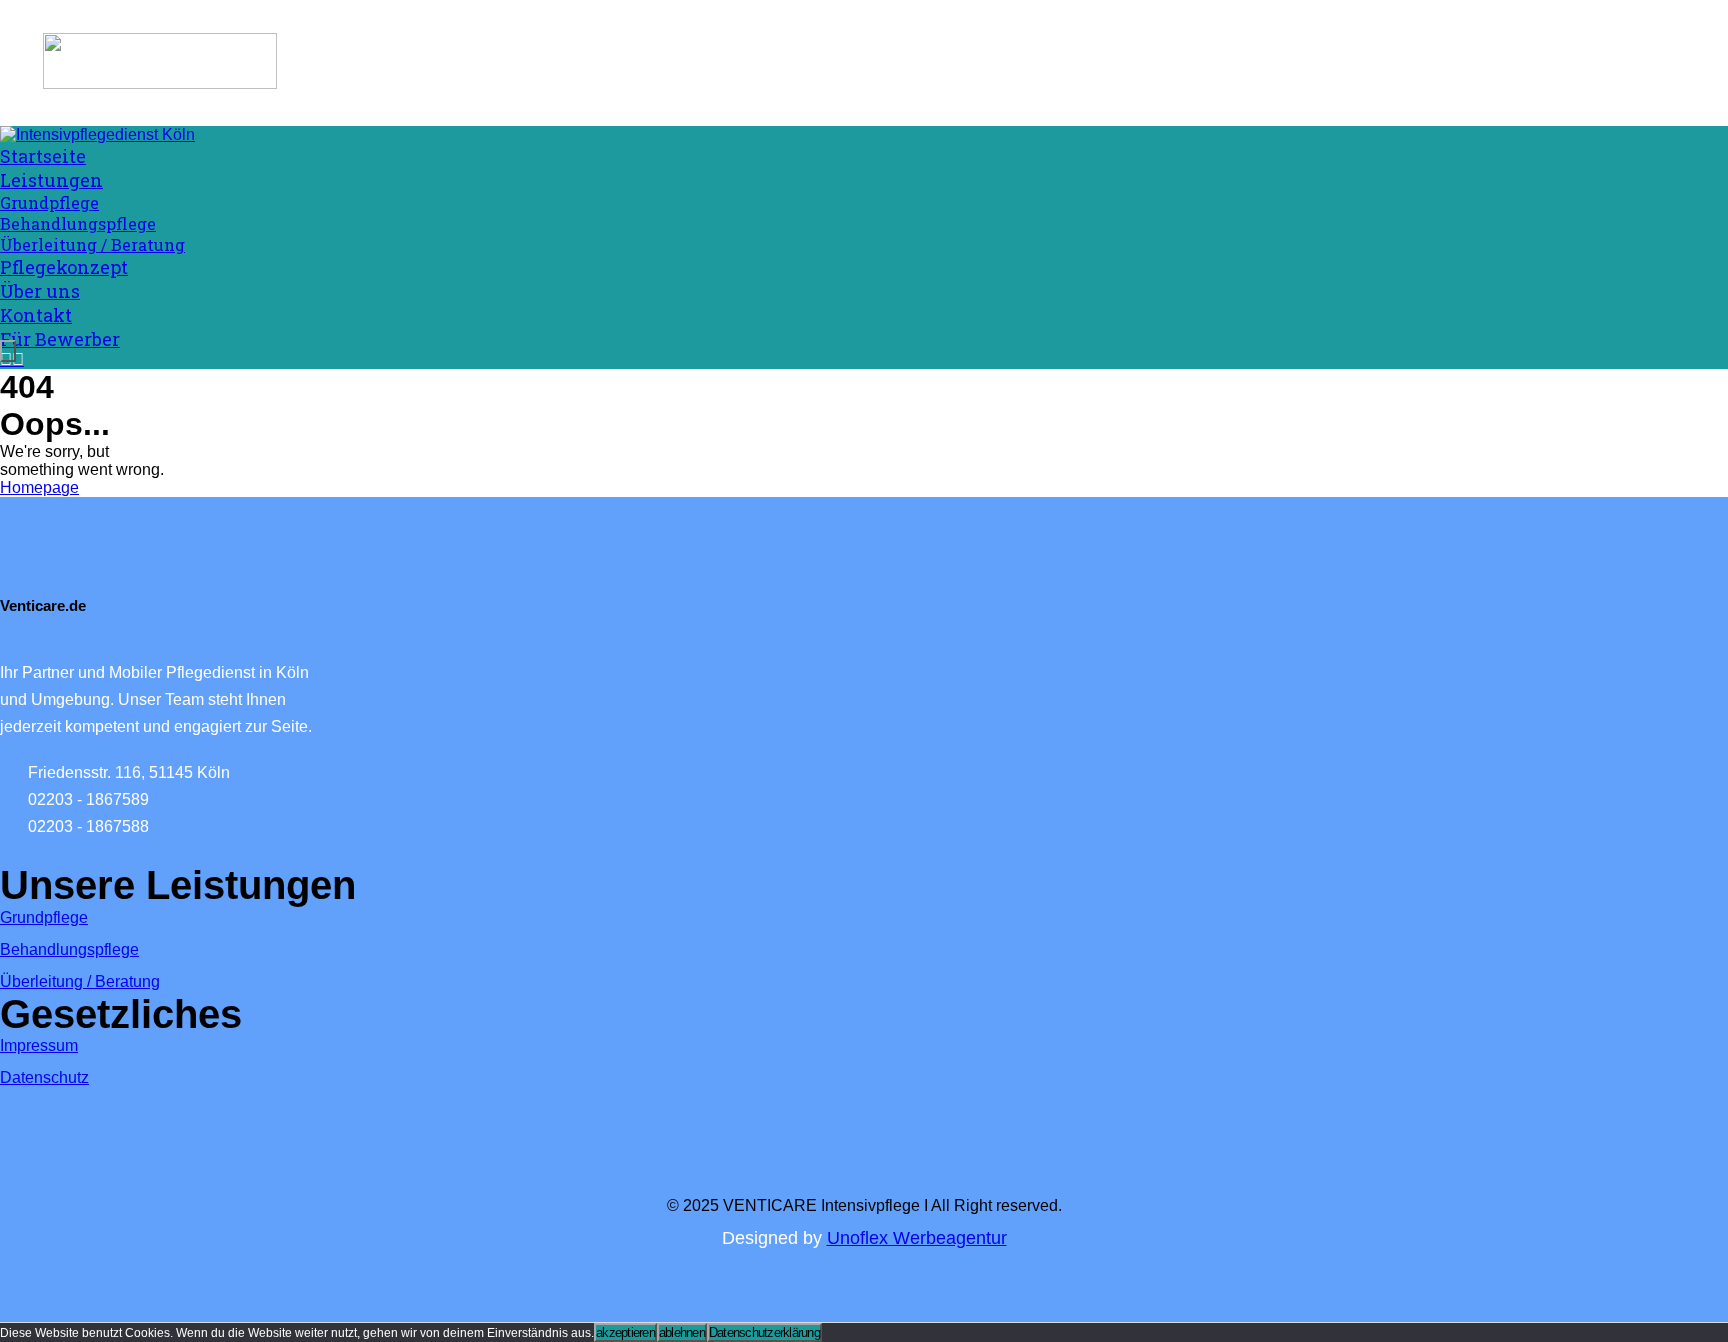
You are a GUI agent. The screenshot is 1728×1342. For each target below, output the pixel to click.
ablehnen (682, 1332)
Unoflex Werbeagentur (917, 1238)
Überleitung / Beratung (80, 981)
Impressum (39, 1045)
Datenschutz (44, 1077)
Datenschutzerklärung (764, 1332)
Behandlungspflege (69, 949)
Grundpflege (44, 917)
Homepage (39, 487)
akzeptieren (625, 1332)
